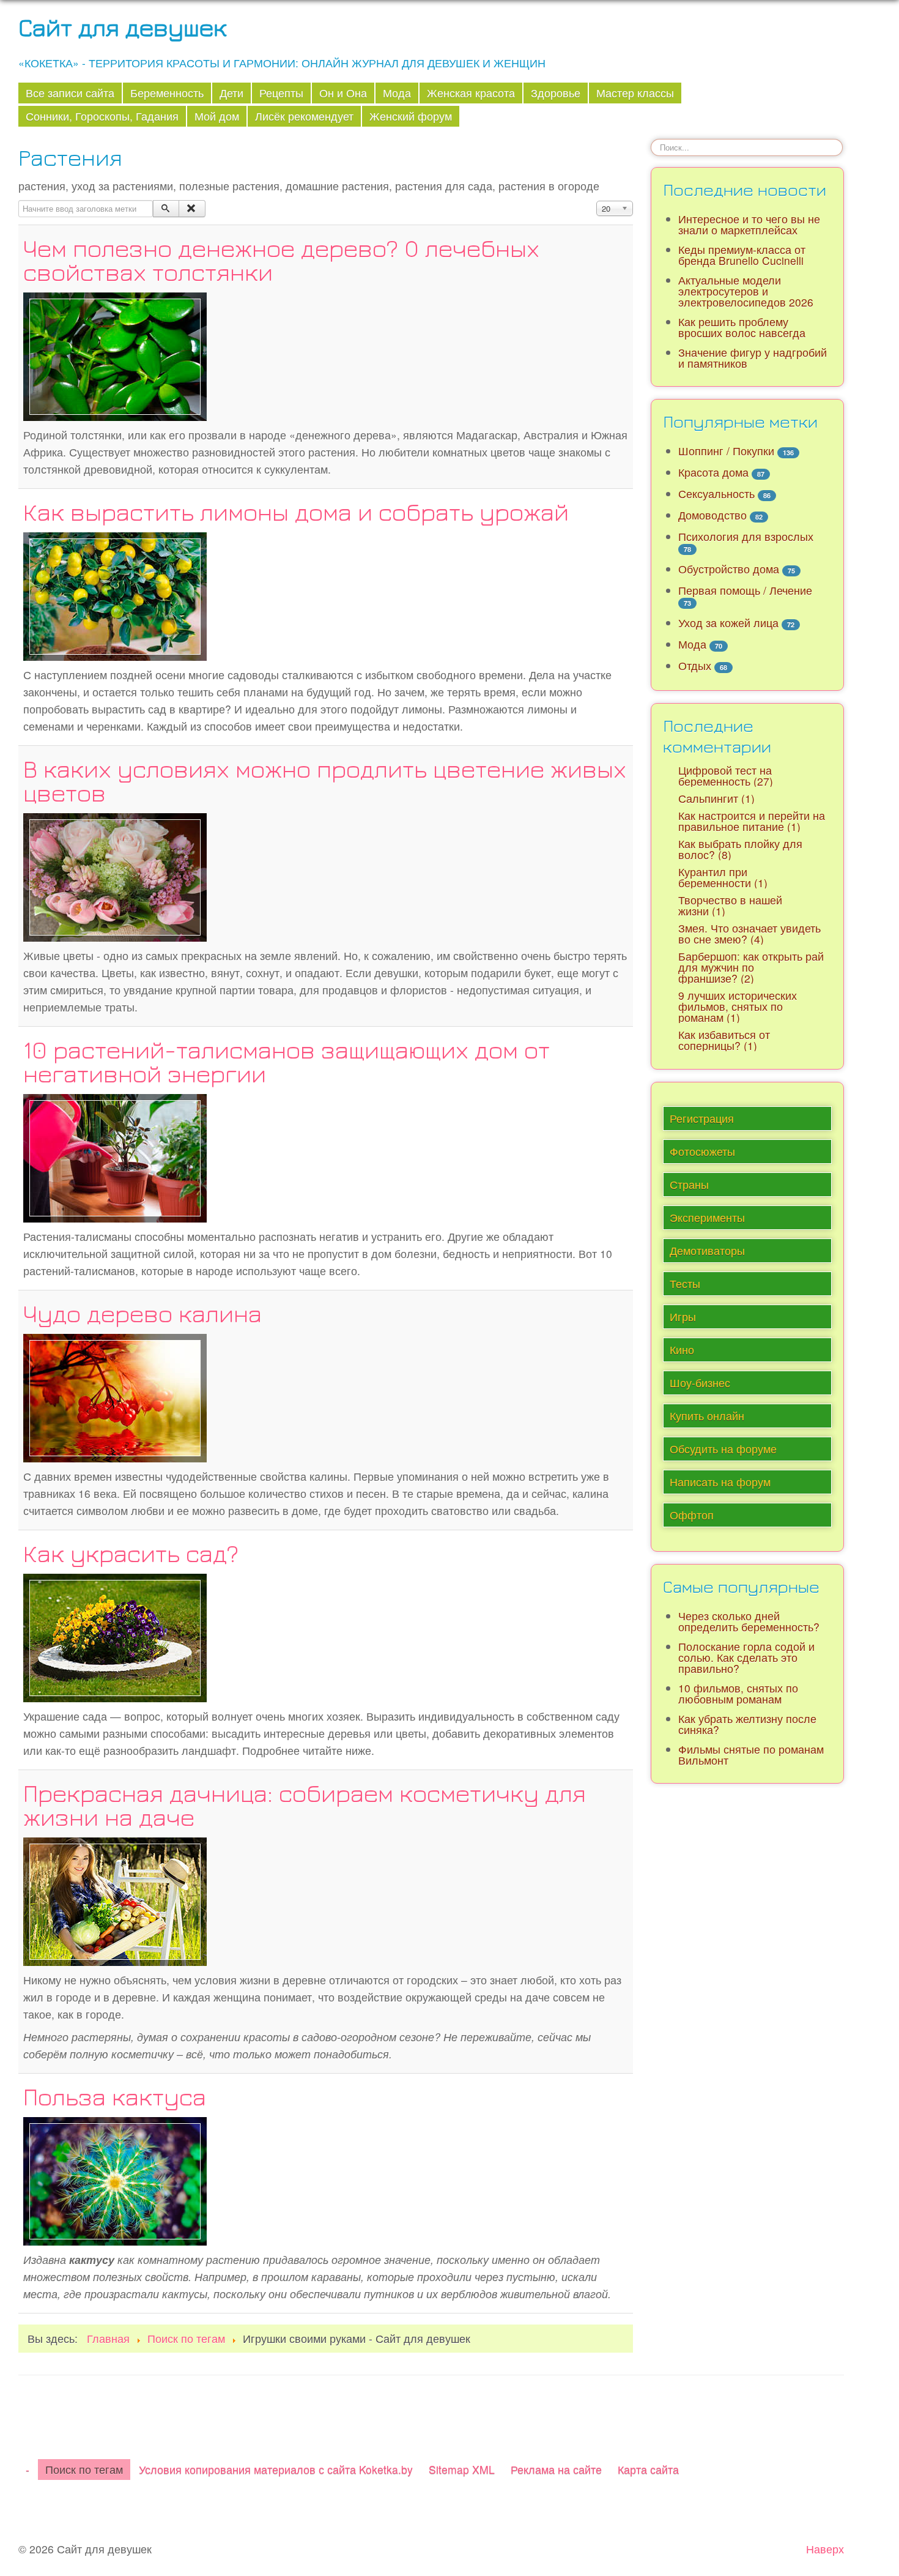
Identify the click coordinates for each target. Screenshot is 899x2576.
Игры (683, 1316)
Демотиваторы (707, 1250)
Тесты (685, 1283)
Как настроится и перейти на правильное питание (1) (752, 821)
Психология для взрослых (746, 536)
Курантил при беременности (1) (723, 877)
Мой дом (217, 116)
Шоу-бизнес (700, 1383)
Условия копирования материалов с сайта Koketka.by (276, 2469)
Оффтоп (692, 1515)
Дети (231, 93)
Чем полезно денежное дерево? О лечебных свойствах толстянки (281, 260)
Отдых (695, 665)
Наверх (825, 2549)
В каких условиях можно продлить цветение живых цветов (325, 780)
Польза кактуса (115, 2096)
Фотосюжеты (702, 1151)
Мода (397, 93)
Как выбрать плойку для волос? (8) (740, 849)
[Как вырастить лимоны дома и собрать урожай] (115, 594)
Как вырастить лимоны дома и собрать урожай (296, 512)
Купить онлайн (707, 1416)
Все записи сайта (70, 93)
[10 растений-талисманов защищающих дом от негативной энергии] (115, 1156)
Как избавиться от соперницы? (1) (724, 1040)
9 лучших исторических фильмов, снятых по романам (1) (738, 1006)
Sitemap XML (462, 2469)
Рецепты (281, 93)
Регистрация (702, 1118)
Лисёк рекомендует (304, 116)
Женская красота (471, 93)
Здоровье (556, 93)
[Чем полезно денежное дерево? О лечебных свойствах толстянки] (115, 355)
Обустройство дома (729, 569)
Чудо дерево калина (142, 1313)
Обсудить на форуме (723, 1449)
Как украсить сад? (131, 1553)
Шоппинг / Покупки (726, 451)
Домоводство (712, 515)
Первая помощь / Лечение (745, 590)
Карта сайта (648, 2469)
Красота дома (713, 472)
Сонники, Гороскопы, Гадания (102, 116)
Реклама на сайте (556, 2469)
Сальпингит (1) (716, 798)
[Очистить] (192, 209)
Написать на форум (720, 1482)
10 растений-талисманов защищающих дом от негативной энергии (287, 1061)
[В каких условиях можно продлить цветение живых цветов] (115, 875)
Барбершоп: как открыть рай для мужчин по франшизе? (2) (751, 967)
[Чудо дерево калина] (115, 1396)
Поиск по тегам (84, 2469)
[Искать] (166, 209)
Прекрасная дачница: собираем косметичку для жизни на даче (305, 1805)
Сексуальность (716, 493)
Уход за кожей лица (728, 623)
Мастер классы (635, 93)
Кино (682, 1349)
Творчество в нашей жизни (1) (730, 905)
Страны (689, 1184)
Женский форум (411, 116)
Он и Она (343, 93)
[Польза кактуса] (115, 2179)
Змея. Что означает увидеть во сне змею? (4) (749, 933)
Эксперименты (707, 1217)
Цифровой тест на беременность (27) (726, 776)
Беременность (167, 93)
